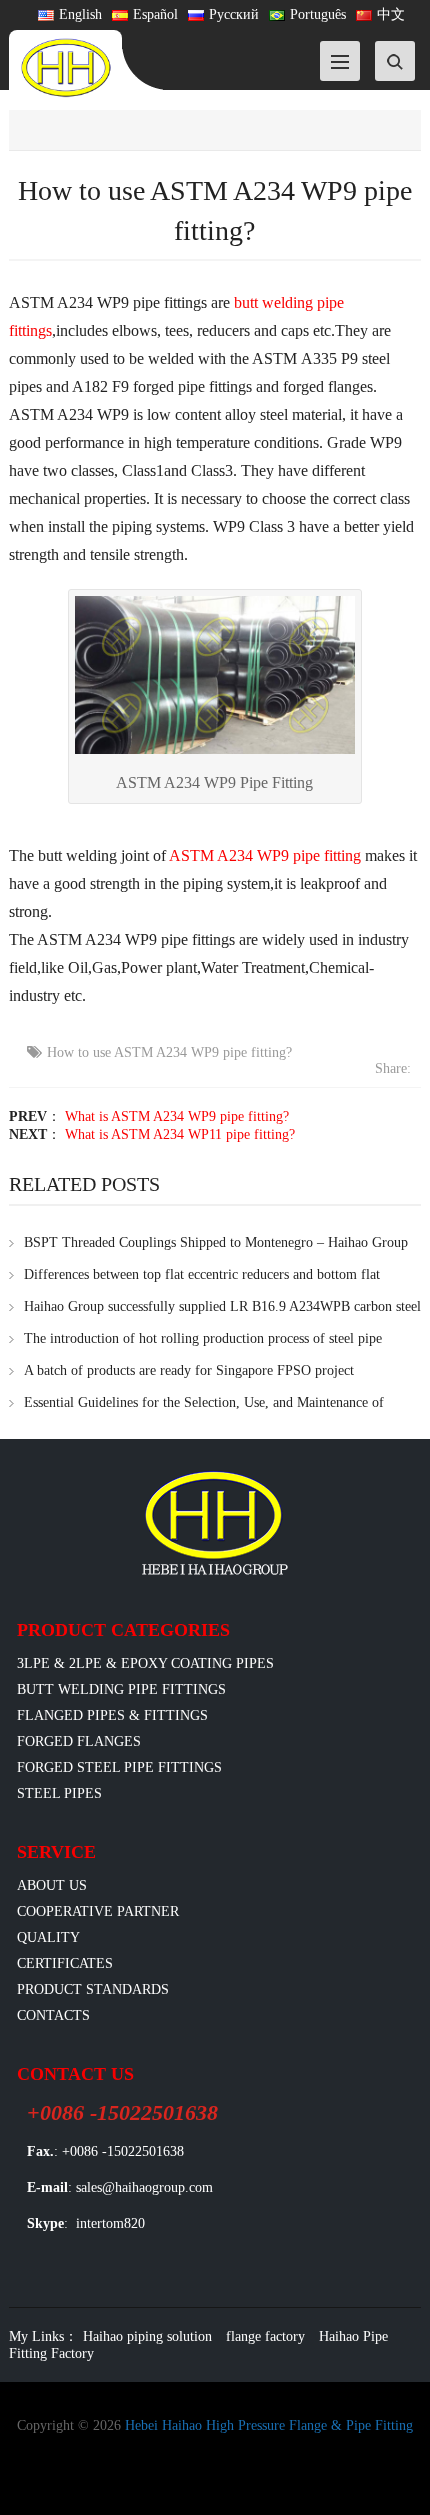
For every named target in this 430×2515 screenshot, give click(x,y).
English (80, 14)
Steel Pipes (59, 1793)
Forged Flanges (79, 1741)
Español (155, 14)
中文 (391, 14)
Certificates (65, 1963)
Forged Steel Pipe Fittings (119, 1767)
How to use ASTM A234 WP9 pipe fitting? (169, 1052)
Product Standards (93, 1989)
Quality (48, 1937)
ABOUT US (52, 1885)
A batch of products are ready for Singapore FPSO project (189, 1370)
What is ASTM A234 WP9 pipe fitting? (177, 1116)
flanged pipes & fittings (112, 1715)
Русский (234, 14)
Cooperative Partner (98, 1911)
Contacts (53, 2015)
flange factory (265, 2336)
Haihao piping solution (147, 2336)
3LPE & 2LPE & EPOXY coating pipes (145, 1663)
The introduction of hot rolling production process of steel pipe (203, 1338)
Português (318, 14)
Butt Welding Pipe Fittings (121, 1689)
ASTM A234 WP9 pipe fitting (265, 855)
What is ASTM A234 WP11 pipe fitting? (180, 1134)
